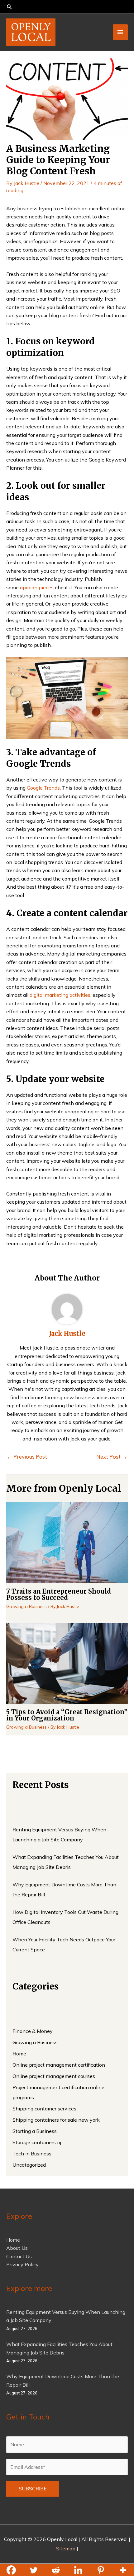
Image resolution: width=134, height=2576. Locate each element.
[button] (67, 7)
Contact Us (19, 2256)
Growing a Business (26, 1606)
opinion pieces (37, 587)
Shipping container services (44, 2109)
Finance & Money (33, 2031)
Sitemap (66, 2549)
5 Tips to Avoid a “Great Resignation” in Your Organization (67, 1715)
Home (19, 2054)
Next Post (112, 1457)
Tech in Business (32, 2154)
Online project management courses (54, 2076)
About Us (17, 2248)
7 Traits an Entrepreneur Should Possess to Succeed (59, 1594)
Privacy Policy (22, 2264)
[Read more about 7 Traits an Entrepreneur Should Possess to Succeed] (67, 1542)
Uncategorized (29, 2165)
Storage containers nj (37, 2142)
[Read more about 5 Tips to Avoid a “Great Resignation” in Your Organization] (67, 1663)
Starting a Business (35, 2131)
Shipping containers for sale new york (56, 2120)
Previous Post (27, 1457)
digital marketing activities (60, 995)
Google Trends (43, 788)
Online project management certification (59, 2065)
